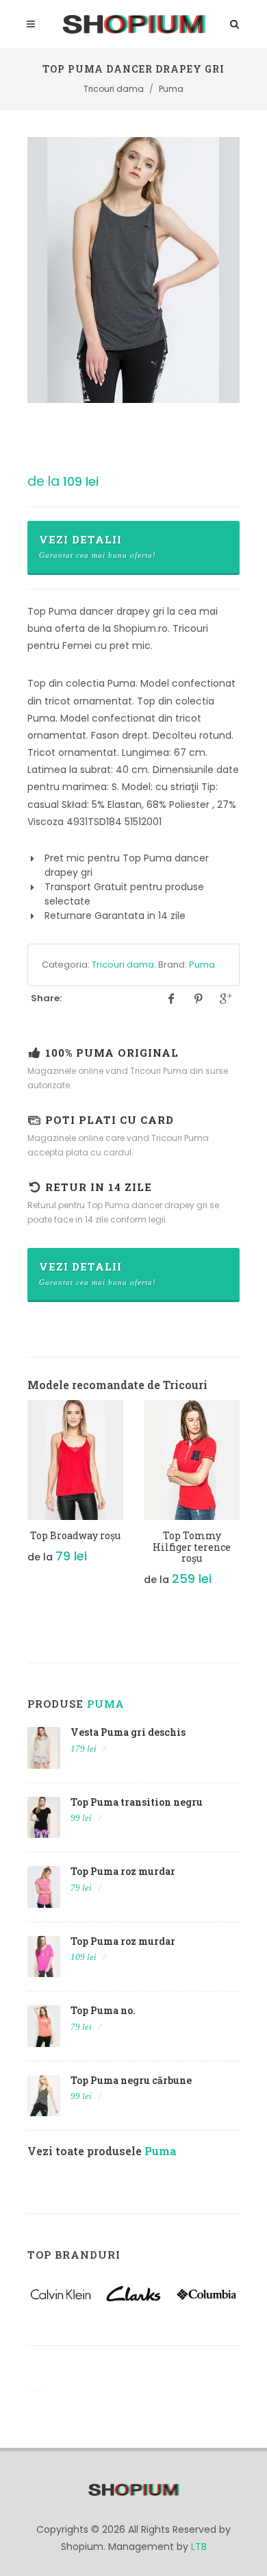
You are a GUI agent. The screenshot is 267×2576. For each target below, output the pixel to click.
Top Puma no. (103, 2010)
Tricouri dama (123, 965)
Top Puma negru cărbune (131, 2080)
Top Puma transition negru (137, 1802)
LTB (199, 2547)
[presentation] (15, 1500)
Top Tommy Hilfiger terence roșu (192, 1547)
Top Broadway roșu (75, 1535)
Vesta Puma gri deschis (128, 1732)
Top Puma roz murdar (123, 1871)
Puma (202, 965)
